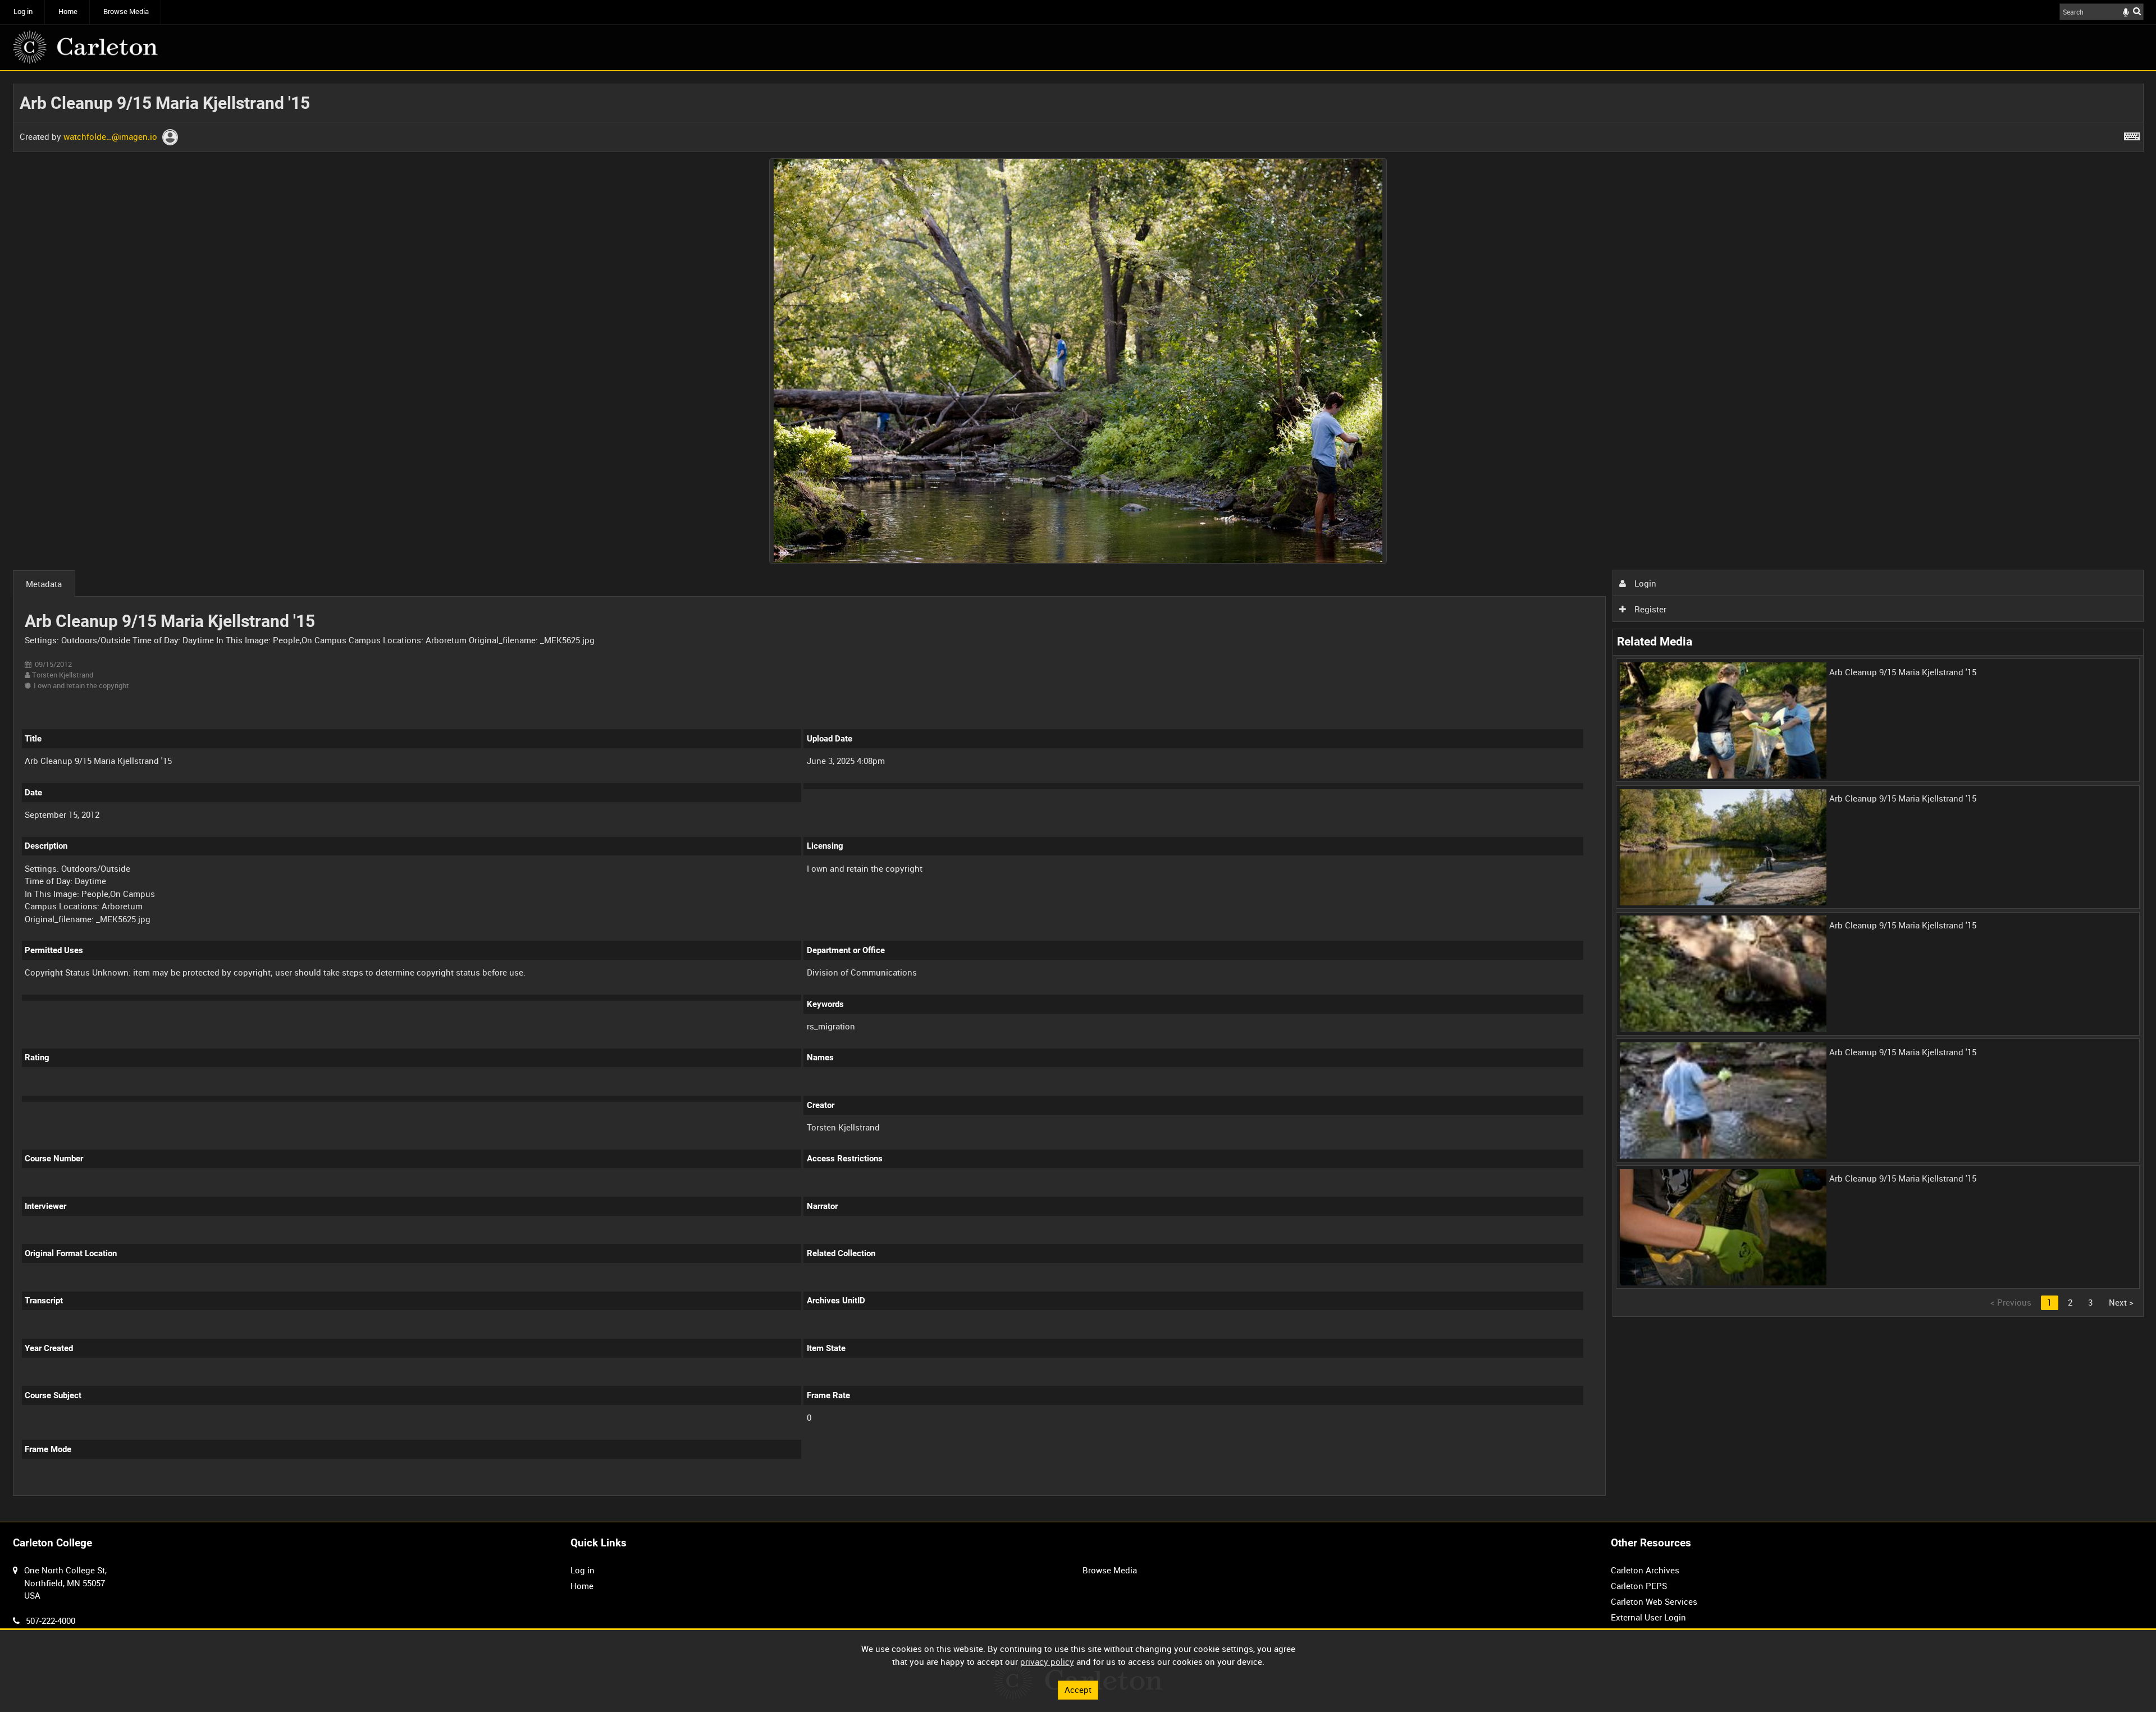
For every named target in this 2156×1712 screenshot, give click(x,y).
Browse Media (126, 12)
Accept (1078, 1690)
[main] (1078, 796)
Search (2137, 11)
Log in (23, 12)
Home (68, 12)
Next (2121, 1302)
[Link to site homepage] (85, 47)
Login (1644, 583)
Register (1649, 609)
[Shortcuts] (2132, 134)
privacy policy (1047, 1661)
